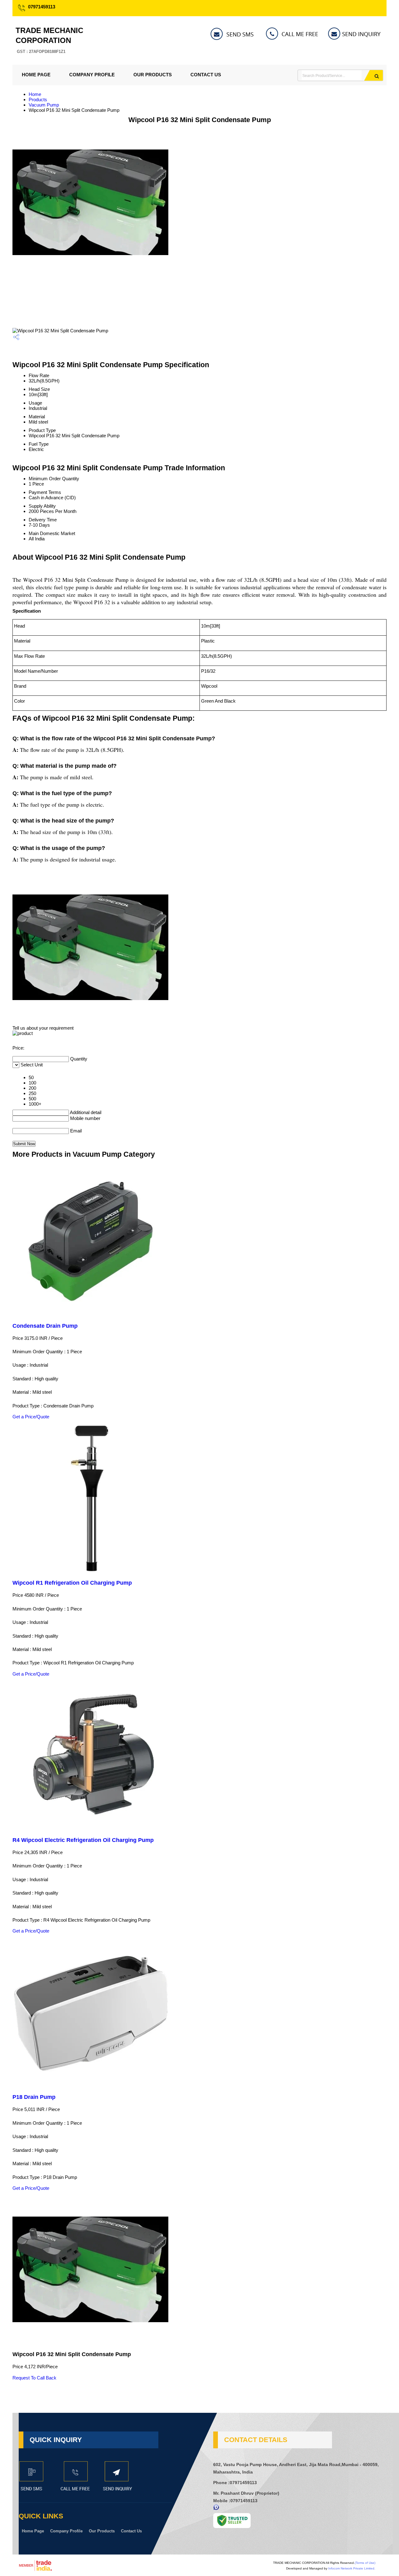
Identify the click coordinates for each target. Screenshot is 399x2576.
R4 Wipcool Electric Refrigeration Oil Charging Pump (83, 1840)
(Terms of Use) (365, 2563)
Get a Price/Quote (31, 1417)
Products (38, 100)
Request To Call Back (34, 2378)
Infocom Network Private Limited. (352, 2568)
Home (35, 94)
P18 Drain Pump (34, 2097)
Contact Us (206, 75)
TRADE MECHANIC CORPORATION (49, 40)
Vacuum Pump (44, 105)
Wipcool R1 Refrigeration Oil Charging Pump (72, 1583)
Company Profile (92, 75)
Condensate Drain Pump (45, 1326)
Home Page (36, 75)
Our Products (153, 75)
